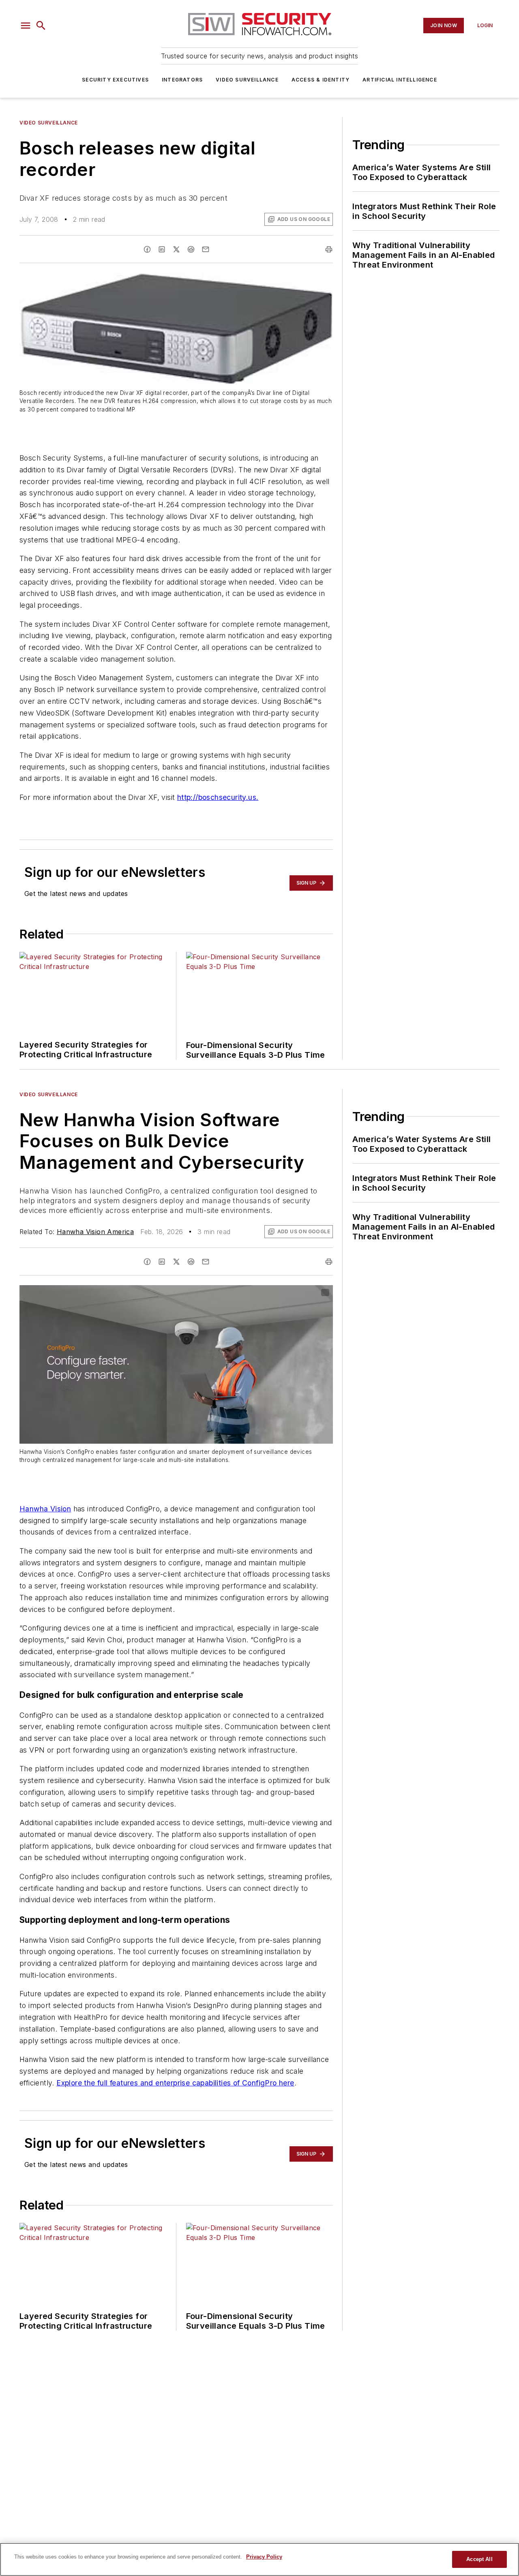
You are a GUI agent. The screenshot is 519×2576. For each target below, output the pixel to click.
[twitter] (176, 249)
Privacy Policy (264, 2557)
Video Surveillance (247, 80)
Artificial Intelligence (400, 80)
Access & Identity (321, 80)
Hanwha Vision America (95, 1232)
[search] (41, 26)
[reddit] (191, 249)
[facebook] (147, 249)
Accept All (479, 2559)
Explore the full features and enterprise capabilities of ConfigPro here (175, 2083)
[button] (26, 26)
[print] (329, 249)
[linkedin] (162, 249)
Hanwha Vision (45, 1509)
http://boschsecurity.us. (218, 797)
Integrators (182, 80)
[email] (206, 249)
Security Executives (115, 80)
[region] (259, 2559)
